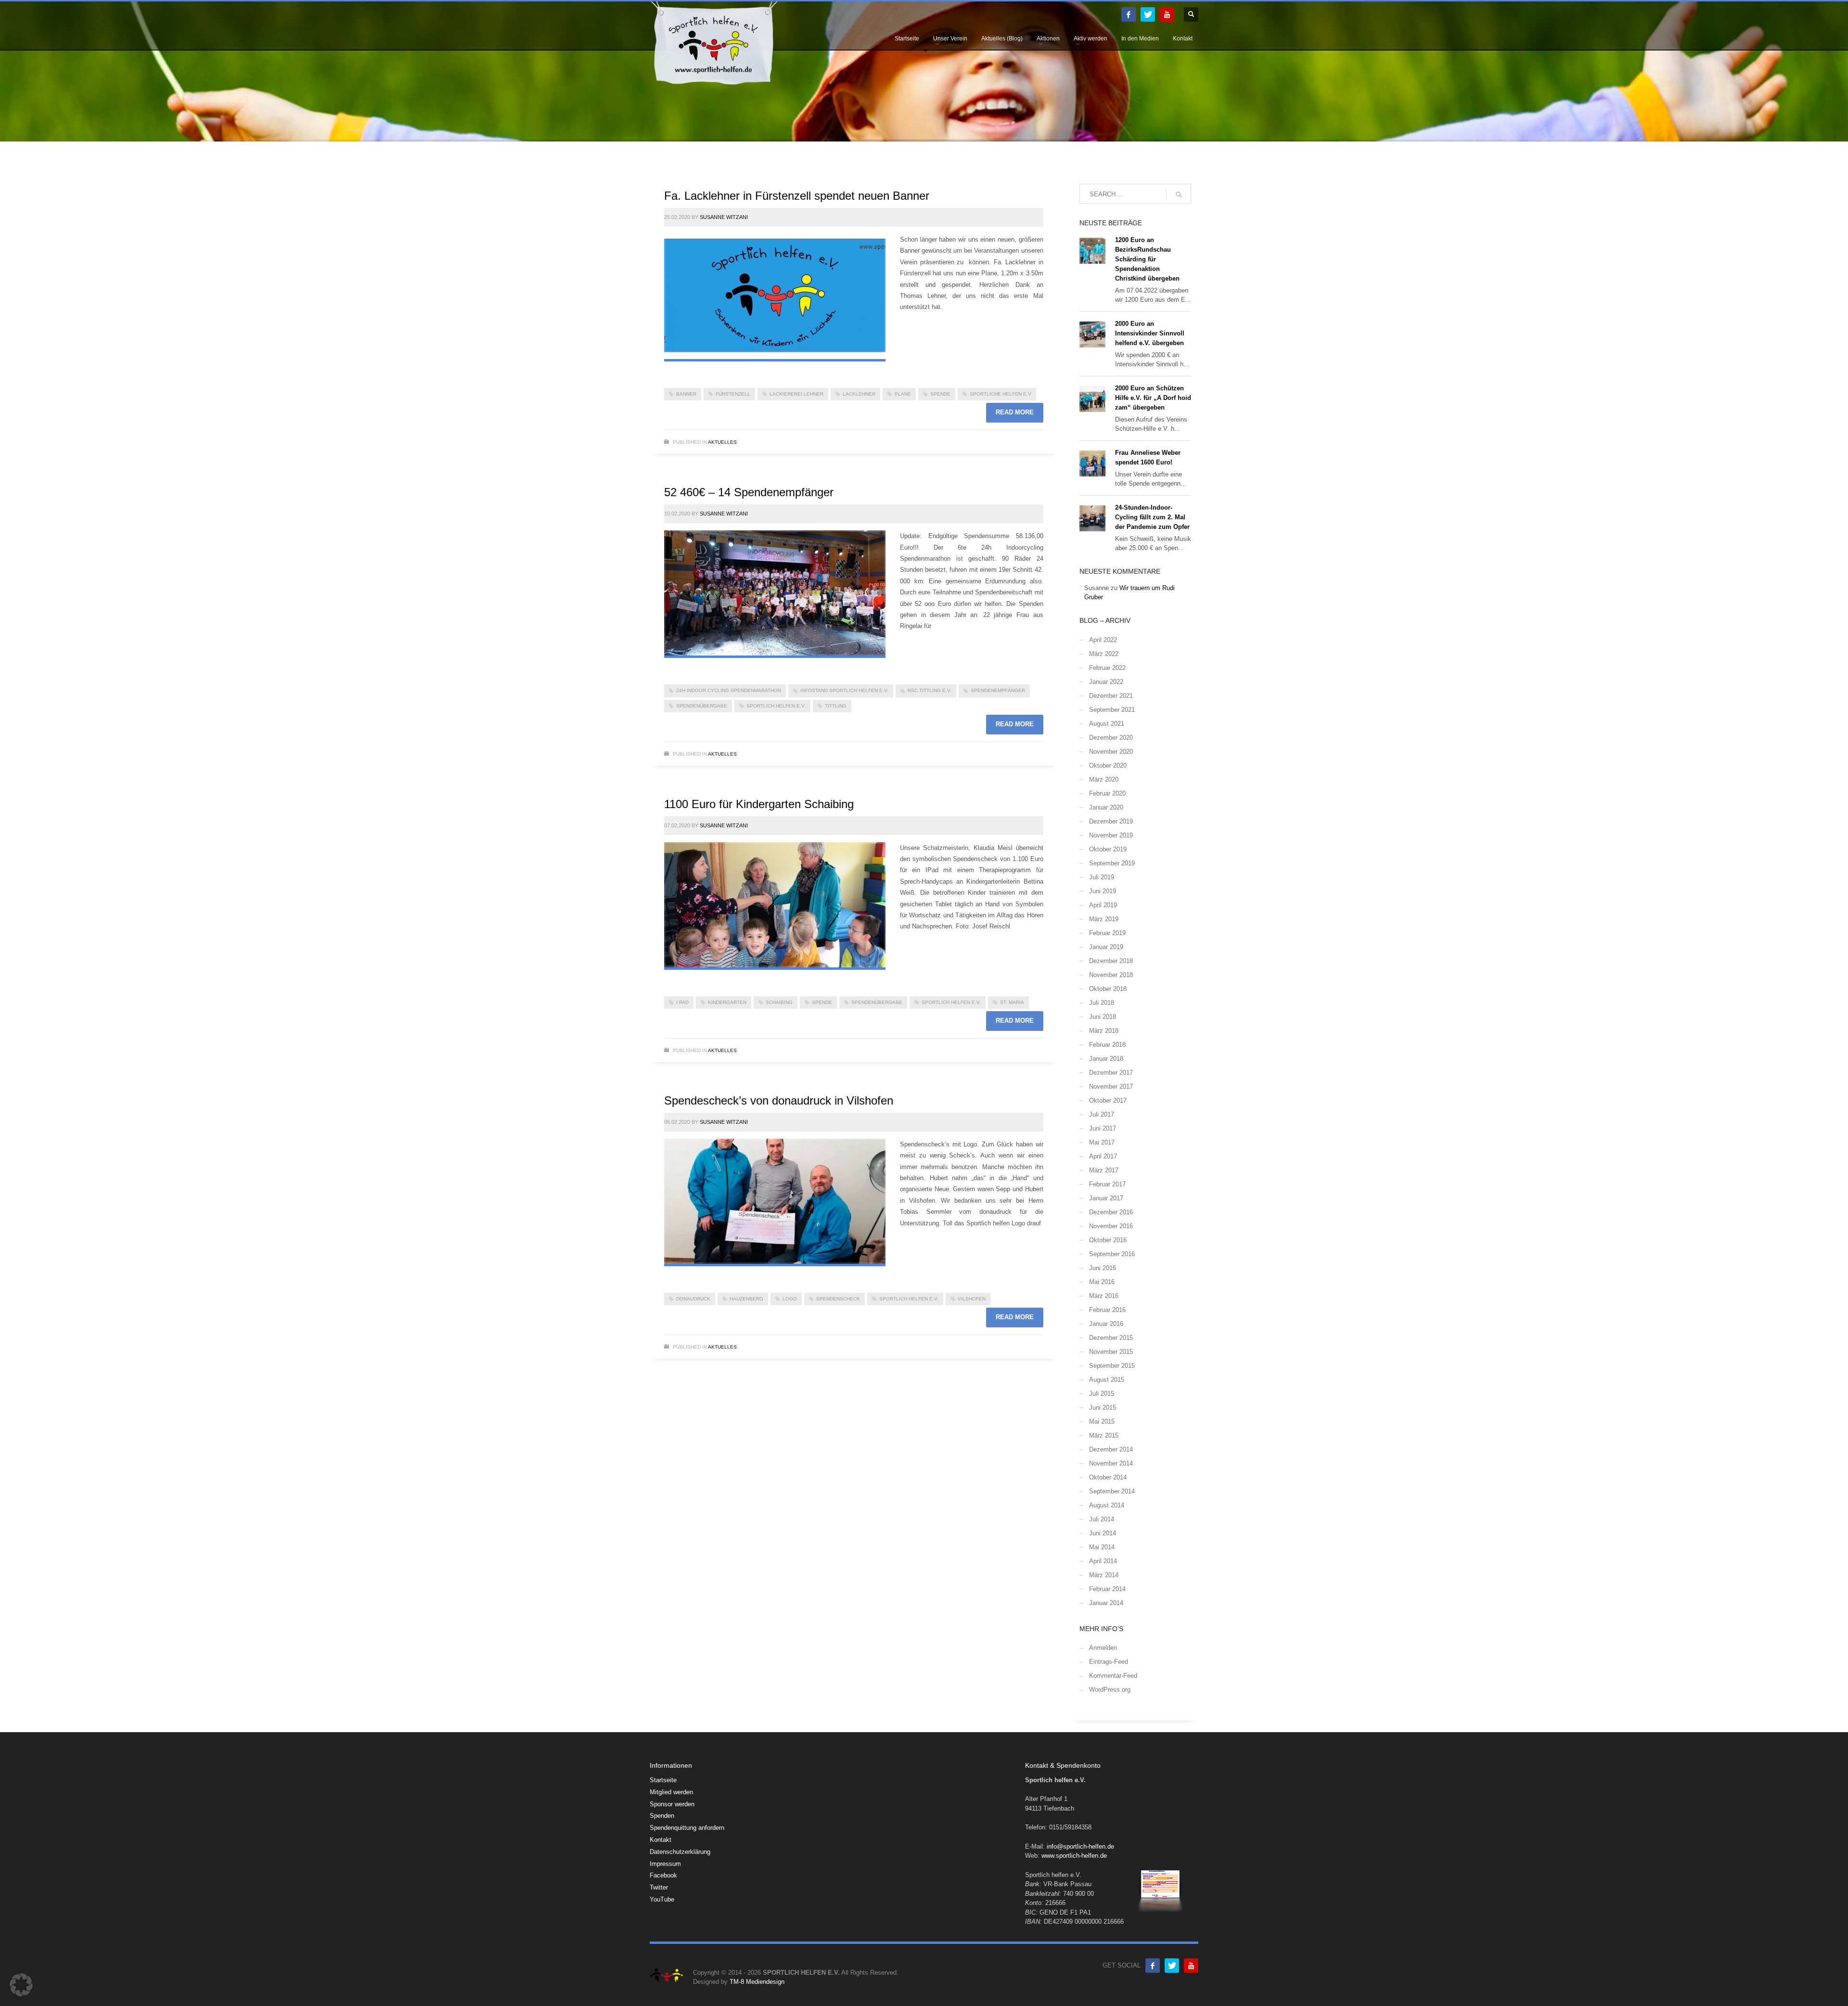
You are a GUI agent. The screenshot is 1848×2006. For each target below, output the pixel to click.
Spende (940, 394)
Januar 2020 (1106, 807)
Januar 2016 (1106, 1324)
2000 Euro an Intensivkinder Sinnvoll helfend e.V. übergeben (1150, 333)
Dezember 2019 (1111, 821)
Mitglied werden (671, 1792)
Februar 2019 (1107, 933)
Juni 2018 (1103, 1017)
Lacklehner (859, 394)
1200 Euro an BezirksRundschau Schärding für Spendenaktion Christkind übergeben (1147, 259)
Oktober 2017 (1108, 1100)
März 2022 (1104, 654)
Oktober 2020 (1108, 765)
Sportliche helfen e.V (1001, 394)
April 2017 (1103, 1156)
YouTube (662, 1899)
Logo (790, 1299)
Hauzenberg (746, 1299)
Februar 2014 (1107, 1589)
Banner (686, 394)
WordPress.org (1110, 1690)
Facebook (663, 1875)
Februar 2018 (1107, 1045)
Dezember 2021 (1111, 696)
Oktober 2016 (1108, 1240)
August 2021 (1107, 724)
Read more (1015, 412)
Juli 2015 (1102, 1394)
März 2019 (1104, 919)
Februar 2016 (1107, 1310)
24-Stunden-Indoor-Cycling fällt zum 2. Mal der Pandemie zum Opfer (1152, 517)
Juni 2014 (1103, 1533)
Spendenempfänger (998, 690)
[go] (1179, 194)
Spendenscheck (838, 1299)
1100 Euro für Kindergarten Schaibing (759, 804)
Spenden (662, 1816)
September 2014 (1112, 1491)
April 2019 (1103, 905)
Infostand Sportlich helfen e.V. (844, 690)
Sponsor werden (672, 1804)
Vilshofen (972, 1299)
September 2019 (1112, 863)
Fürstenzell (733, 394)
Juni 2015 (1103, 1408)
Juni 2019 (1103, 891)
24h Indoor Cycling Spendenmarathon (729, 690)
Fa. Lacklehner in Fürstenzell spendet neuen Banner (797, 196)
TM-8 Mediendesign (757, 1982)
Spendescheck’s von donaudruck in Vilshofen (779, 1100)
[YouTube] (1167, 14)
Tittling (836, 706)
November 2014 (1111, 1463)
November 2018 (1111, 975)
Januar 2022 (1106, 682)
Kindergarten (727, 1002)
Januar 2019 (1106, 947)
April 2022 (1103, 640)
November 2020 (1111, 752)
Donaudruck (693, 1299)
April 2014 (1103, 1561)
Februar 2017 (1107, 1184)
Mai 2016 (1102, 1282)
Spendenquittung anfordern (687, 1828)
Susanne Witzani (724, 217)
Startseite (663, 1780)
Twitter (659, 1887)
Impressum (665, 1864)
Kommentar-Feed (1113, 1676)
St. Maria (1012, 1002)
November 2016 (1111, 1226)
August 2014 (1107, 1505)
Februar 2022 (1107, 668)
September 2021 (1112, 710)
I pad (682, 1002)
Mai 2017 (1102, 1142)
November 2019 (1111, 835)
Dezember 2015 (1111, 1338)
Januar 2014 (1106, 1603)
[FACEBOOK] (1129, 14)
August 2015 (1107, 1380)
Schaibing (779, 1002)
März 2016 (1104, 1296)
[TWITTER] (1148, 14)
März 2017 (1104, 1170)
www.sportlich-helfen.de (1074, 1856)
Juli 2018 (1102, 1003)
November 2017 (1111, 1087)
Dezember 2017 (1111, 1073)
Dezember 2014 (1111, 1449)
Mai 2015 (1102, 1421)
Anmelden (1103, 1648)
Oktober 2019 (1108, 849)
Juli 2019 (1102, 877)
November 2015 (1111, 1352)
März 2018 (1104, 1031)
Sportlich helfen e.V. (776, 706)
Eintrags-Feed (1109, 1662)
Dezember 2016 (1111, 1212)
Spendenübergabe (702, 706)
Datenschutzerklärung (680, 1852)
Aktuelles (722, 442)
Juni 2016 (1103, 1268)
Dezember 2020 (1111, 738)
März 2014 (1104, 1575)
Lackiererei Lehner (796, 394)
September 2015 (1112, 1366)
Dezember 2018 (1111, 961)
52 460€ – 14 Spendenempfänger (749, 492)
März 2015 (1104, 1435)
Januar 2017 (1106, 1198)
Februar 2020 (1107, 793)
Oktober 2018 (1108, 989)
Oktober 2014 (1108, 1477)
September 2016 (1112, 1254)
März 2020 (1104, 779)
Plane (903, 394)
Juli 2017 (1102, 1114)
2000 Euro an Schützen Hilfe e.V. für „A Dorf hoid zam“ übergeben (1153, 398)
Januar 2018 (1106, 1059)
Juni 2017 (1103, 1128)
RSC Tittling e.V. (930, 690)
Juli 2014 (1102, 1519)
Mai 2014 (1102, 1547)
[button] (21, 1985)
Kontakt (661, 1840)
